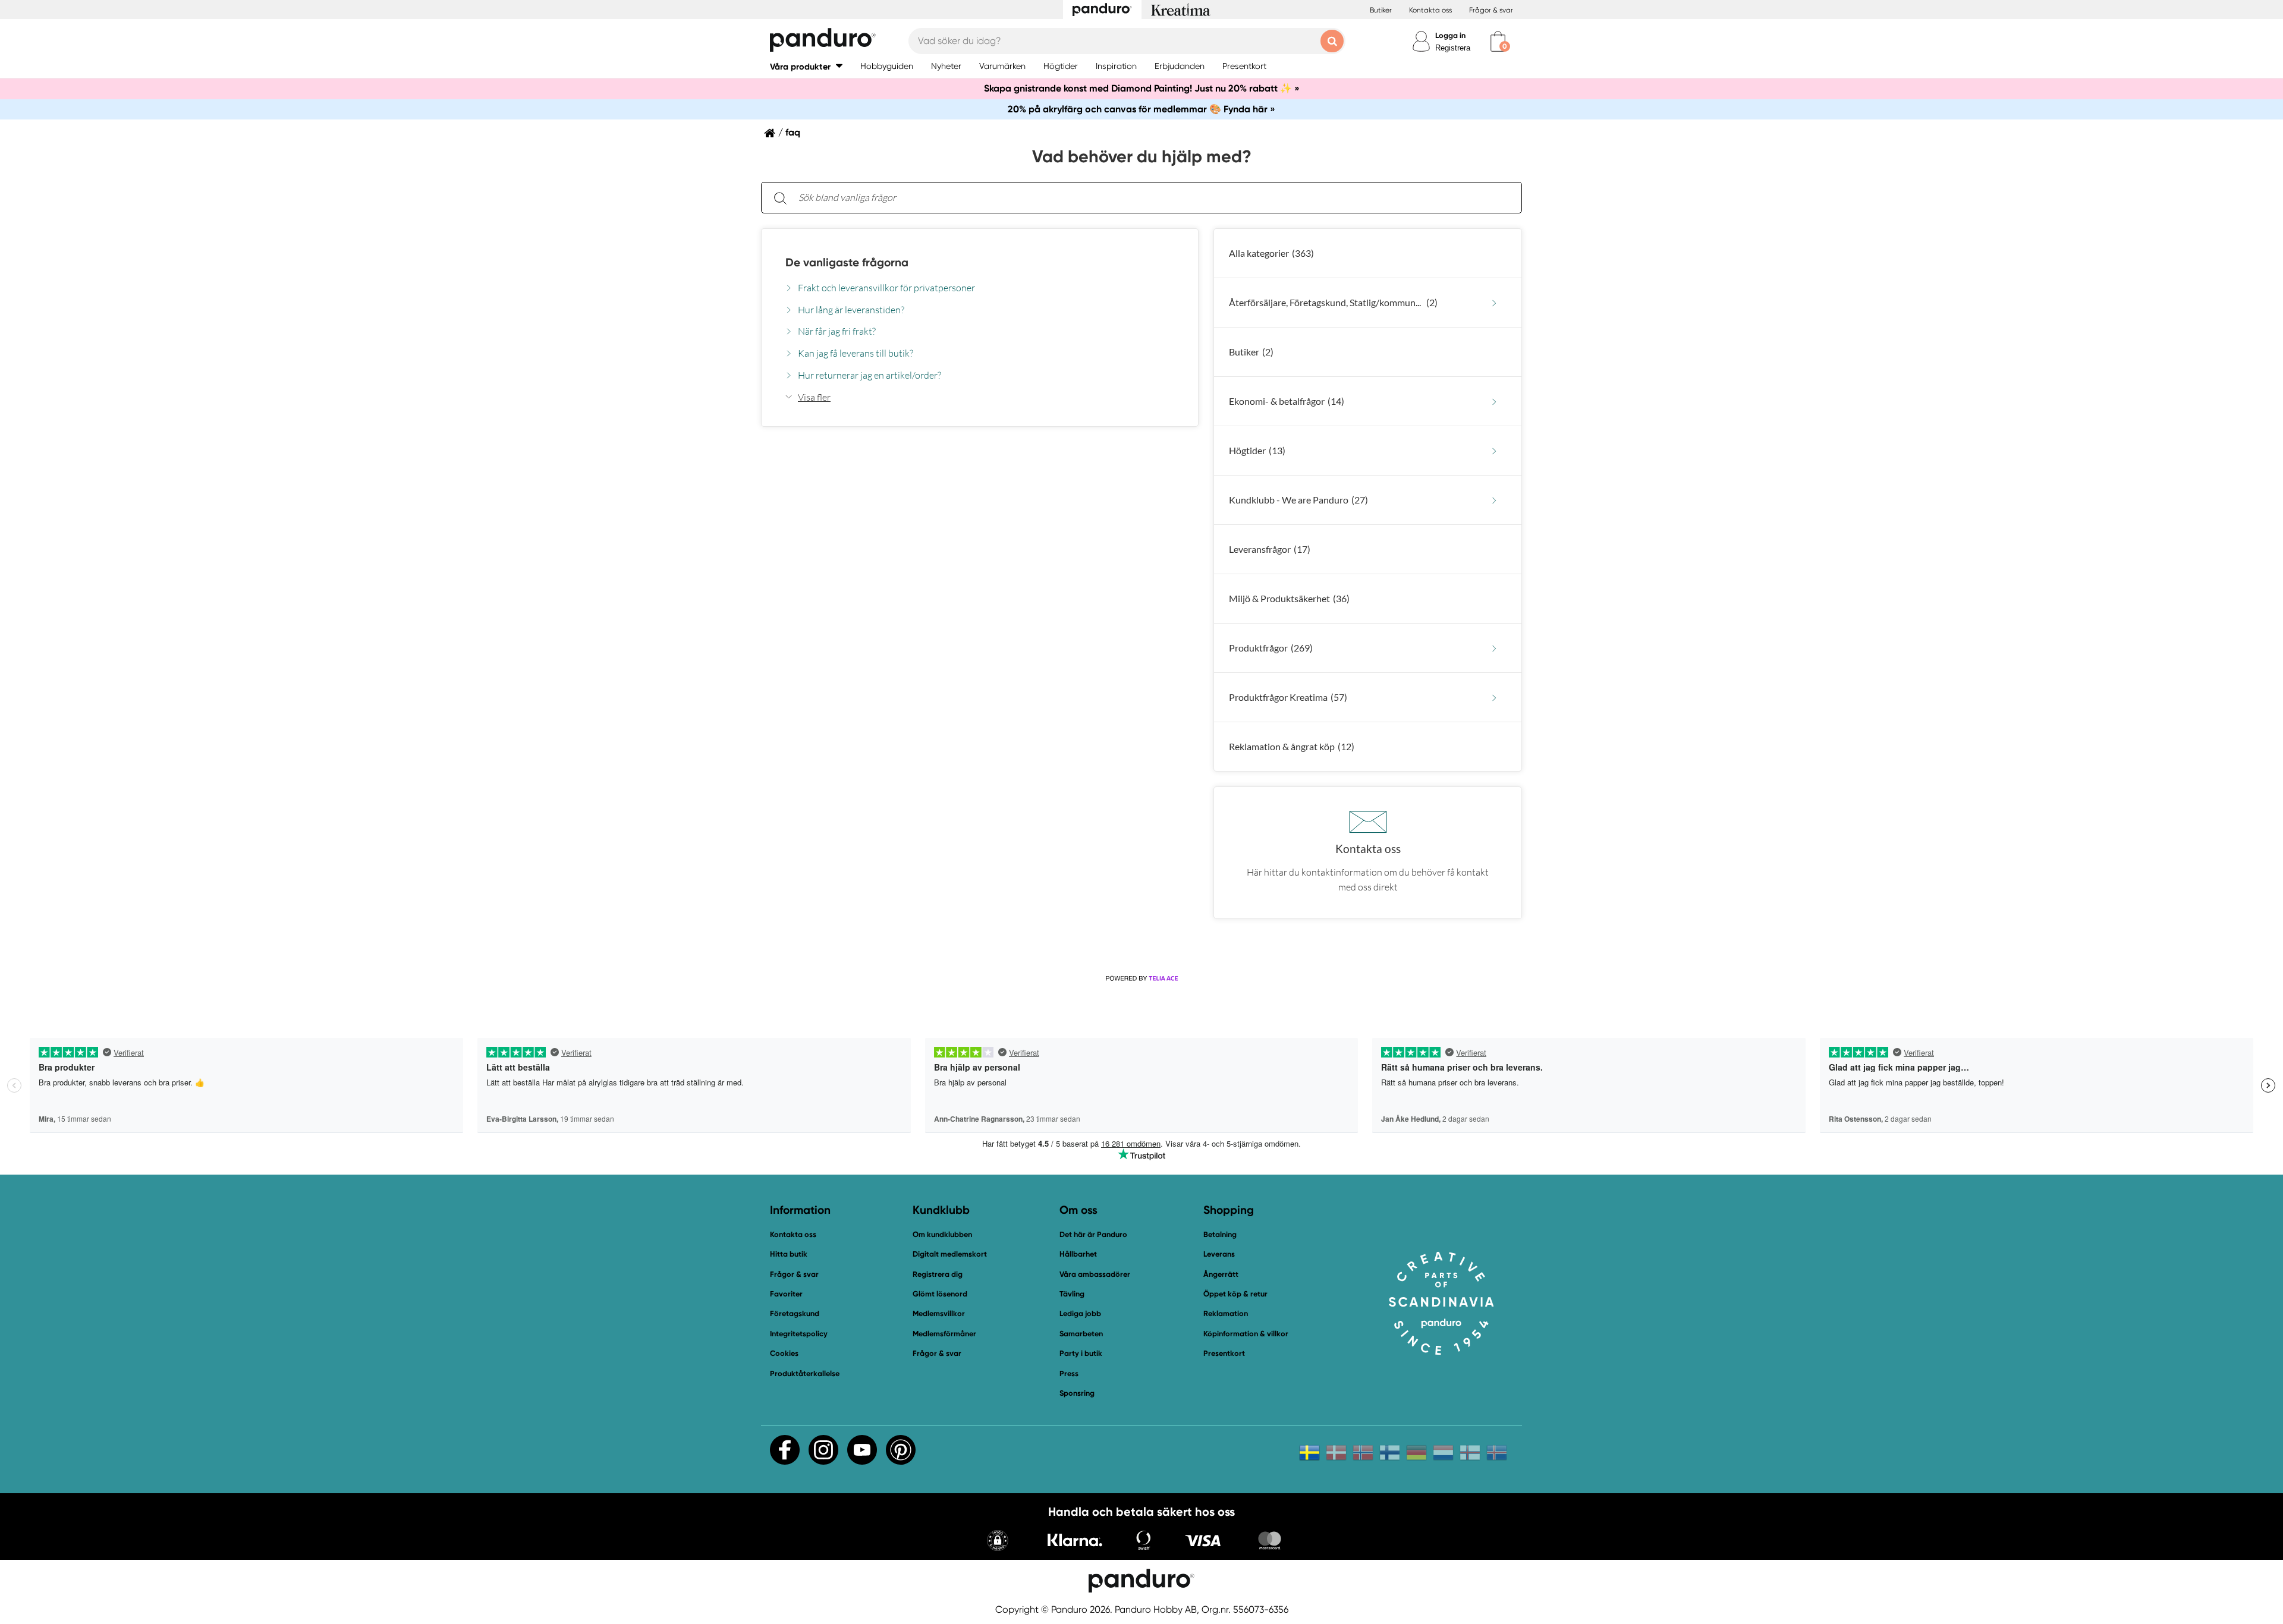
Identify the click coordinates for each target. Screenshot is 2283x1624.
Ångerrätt (1221, 1274)
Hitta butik (789, 1254)
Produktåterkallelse (805, 1373)
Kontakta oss (1430, 10)
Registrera (1453, 48)
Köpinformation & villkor (1246, 1334)
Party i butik (1081, 1353)
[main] (1141, 550)
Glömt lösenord (940, 1294)
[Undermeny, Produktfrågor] (1494, 648)
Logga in (1450, 35)
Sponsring (1077, 1393)
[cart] (1498, 41)
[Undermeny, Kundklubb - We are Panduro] (1494, 500)
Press (1069, 1373)
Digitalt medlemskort (950, 1254)
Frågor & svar (1491, 10)
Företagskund (795, 1313)
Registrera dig (938, 1274)
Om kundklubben (942, 1234)
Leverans (1219, 1254)
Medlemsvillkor (939, 1313)
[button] (806, 66)
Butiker (1381, 10)
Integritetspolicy (799, 1334)
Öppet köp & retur (1235, 1294)
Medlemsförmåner (944, 1334)
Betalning (1220, 1234)
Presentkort (1224, 1353)
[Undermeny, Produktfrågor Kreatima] (1494, 698)
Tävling (1072, 1294)
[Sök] (780, 198)
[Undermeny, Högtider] (1494, 451)
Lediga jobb (1080, 1313)
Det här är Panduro (1093, 1234)
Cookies (784, 1354)
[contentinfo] (1141, 585)
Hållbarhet (1078, 1254)
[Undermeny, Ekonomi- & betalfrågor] (1494, 402)
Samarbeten (1081, 1334)
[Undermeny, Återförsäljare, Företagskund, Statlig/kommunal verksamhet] (1494, 303)
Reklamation (1226, 1313)
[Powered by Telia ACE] (1141, 978)
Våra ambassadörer (1095, 1274)
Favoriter (786, 1294)
